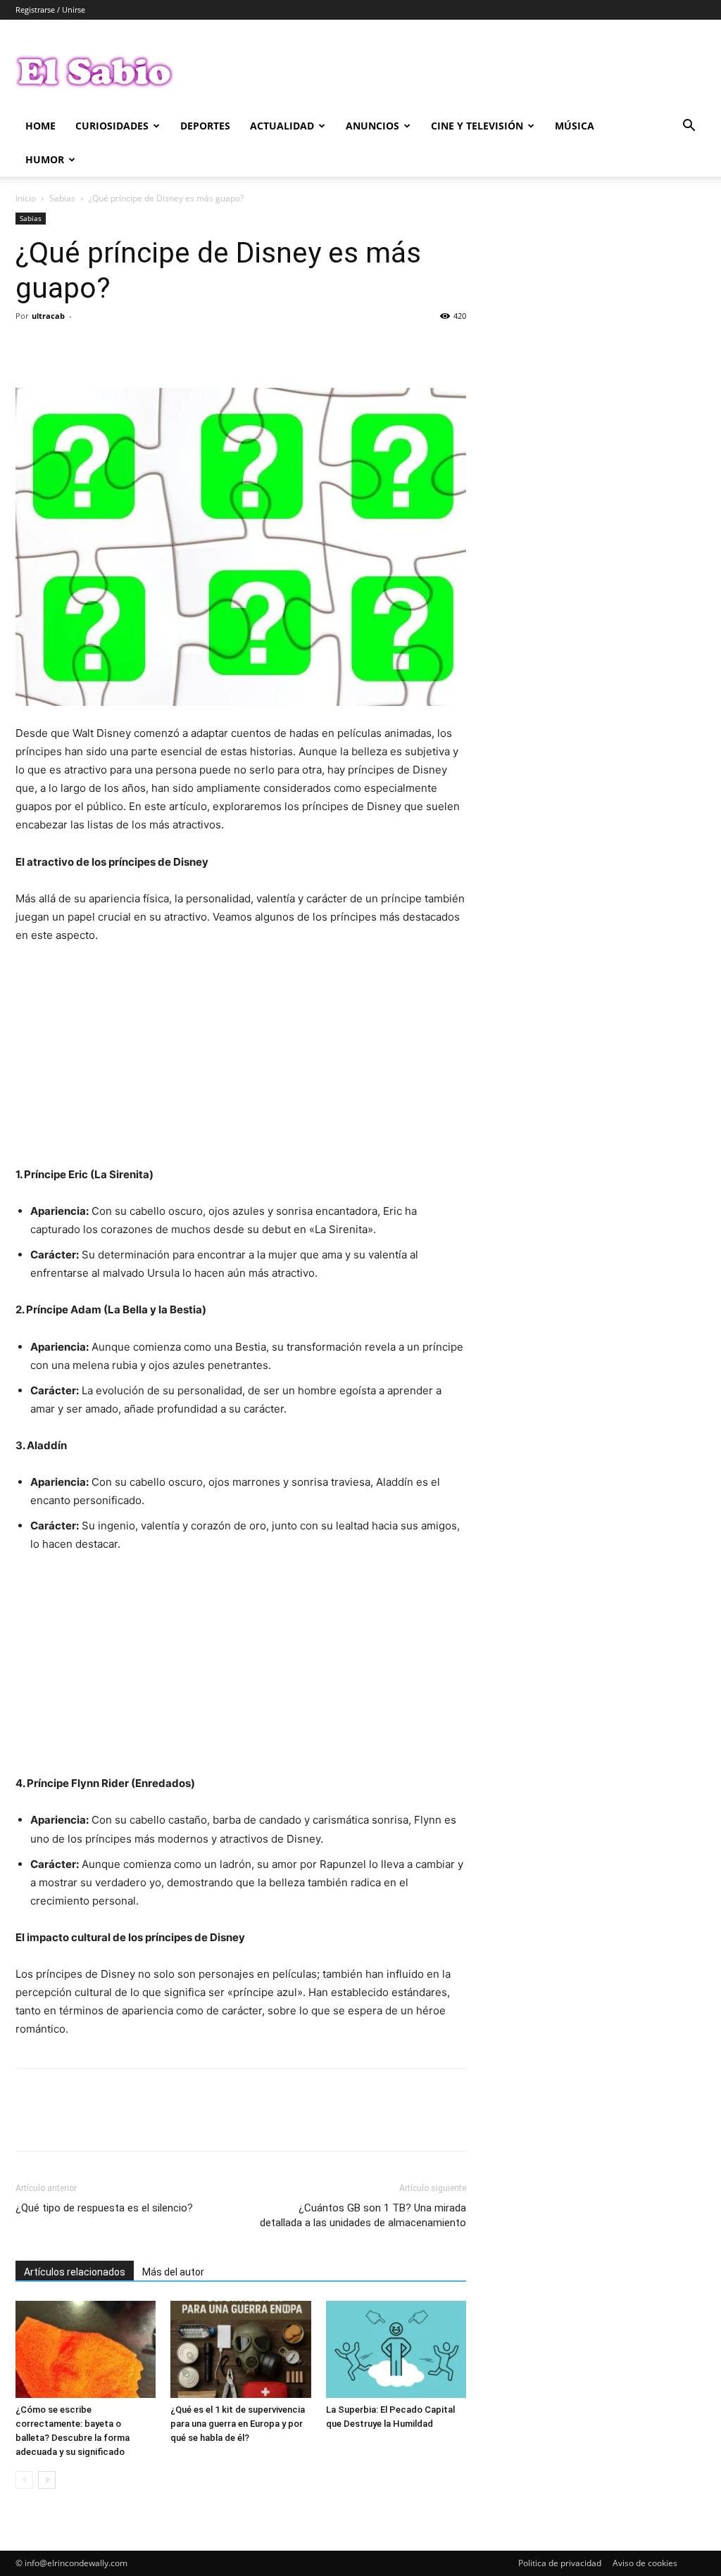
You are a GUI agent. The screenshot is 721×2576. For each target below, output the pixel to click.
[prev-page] (24, 2480)
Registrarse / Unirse (50, 10)
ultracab (48, 316)
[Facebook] (30, 348)
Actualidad (282, 126)
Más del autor (173, 2272)
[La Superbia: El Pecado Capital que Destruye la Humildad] (396, 2349)
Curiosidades (112, 126)
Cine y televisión (477, 126)
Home (40, 126)
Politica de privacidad (560, 2563)
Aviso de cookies (645, 2563)
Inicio (26, 198)
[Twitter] (62, 348)
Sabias (62, 198)
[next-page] (47, 2480)
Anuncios (372, 126)
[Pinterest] (94, 348)
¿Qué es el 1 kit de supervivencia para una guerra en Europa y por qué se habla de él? (238, 2424)
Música (575, 126)
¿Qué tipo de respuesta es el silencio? (104, 2208)
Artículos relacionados (75, 2272)
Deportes (205, 126)
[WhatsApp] (127, 348)
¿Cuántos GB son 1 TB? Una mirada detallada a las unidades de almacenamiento (363, 2215)
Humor (45, 159)
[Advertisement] (241, 1061)
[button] (689, 127)
